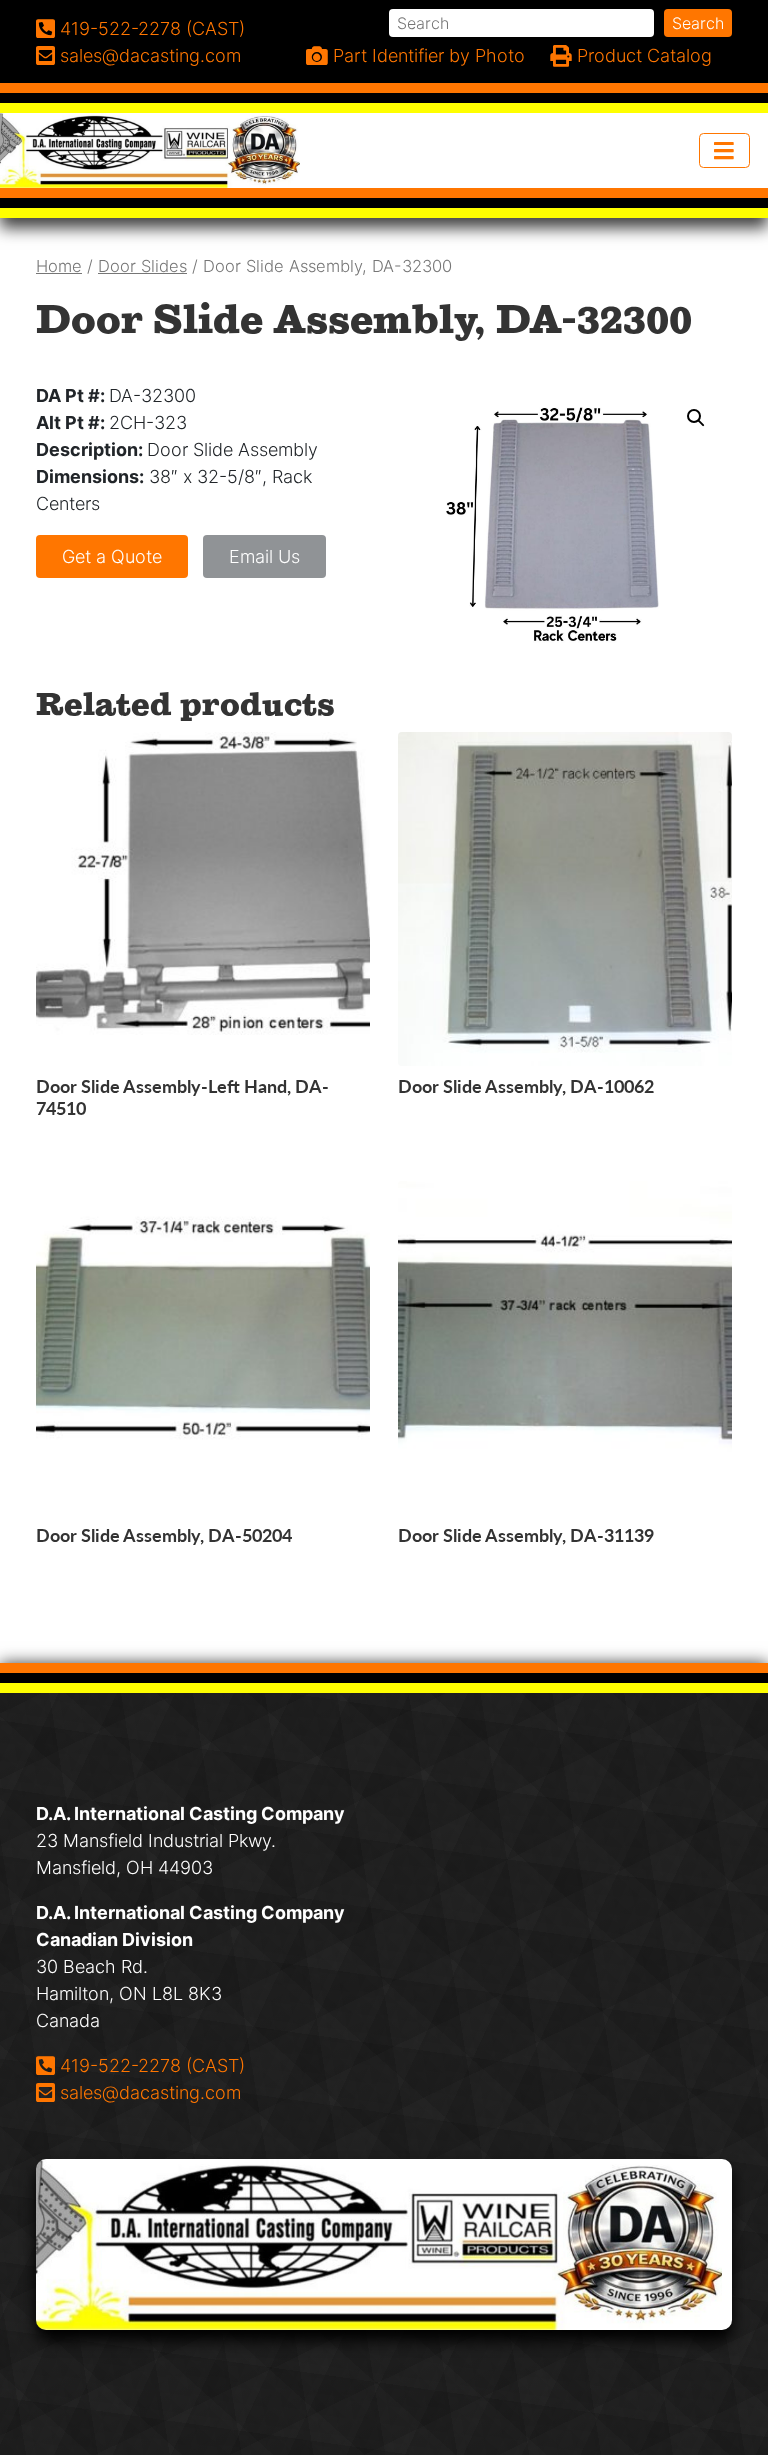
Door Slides (142, 266)
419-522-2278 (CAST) (152, 2065)
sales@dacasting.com (150, 2092)
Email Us (264, 556)
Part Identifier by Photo (426, 55)
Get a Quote (112, 556)
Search (698, 23)
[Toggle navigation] (725, 150)
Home (59, 266)
